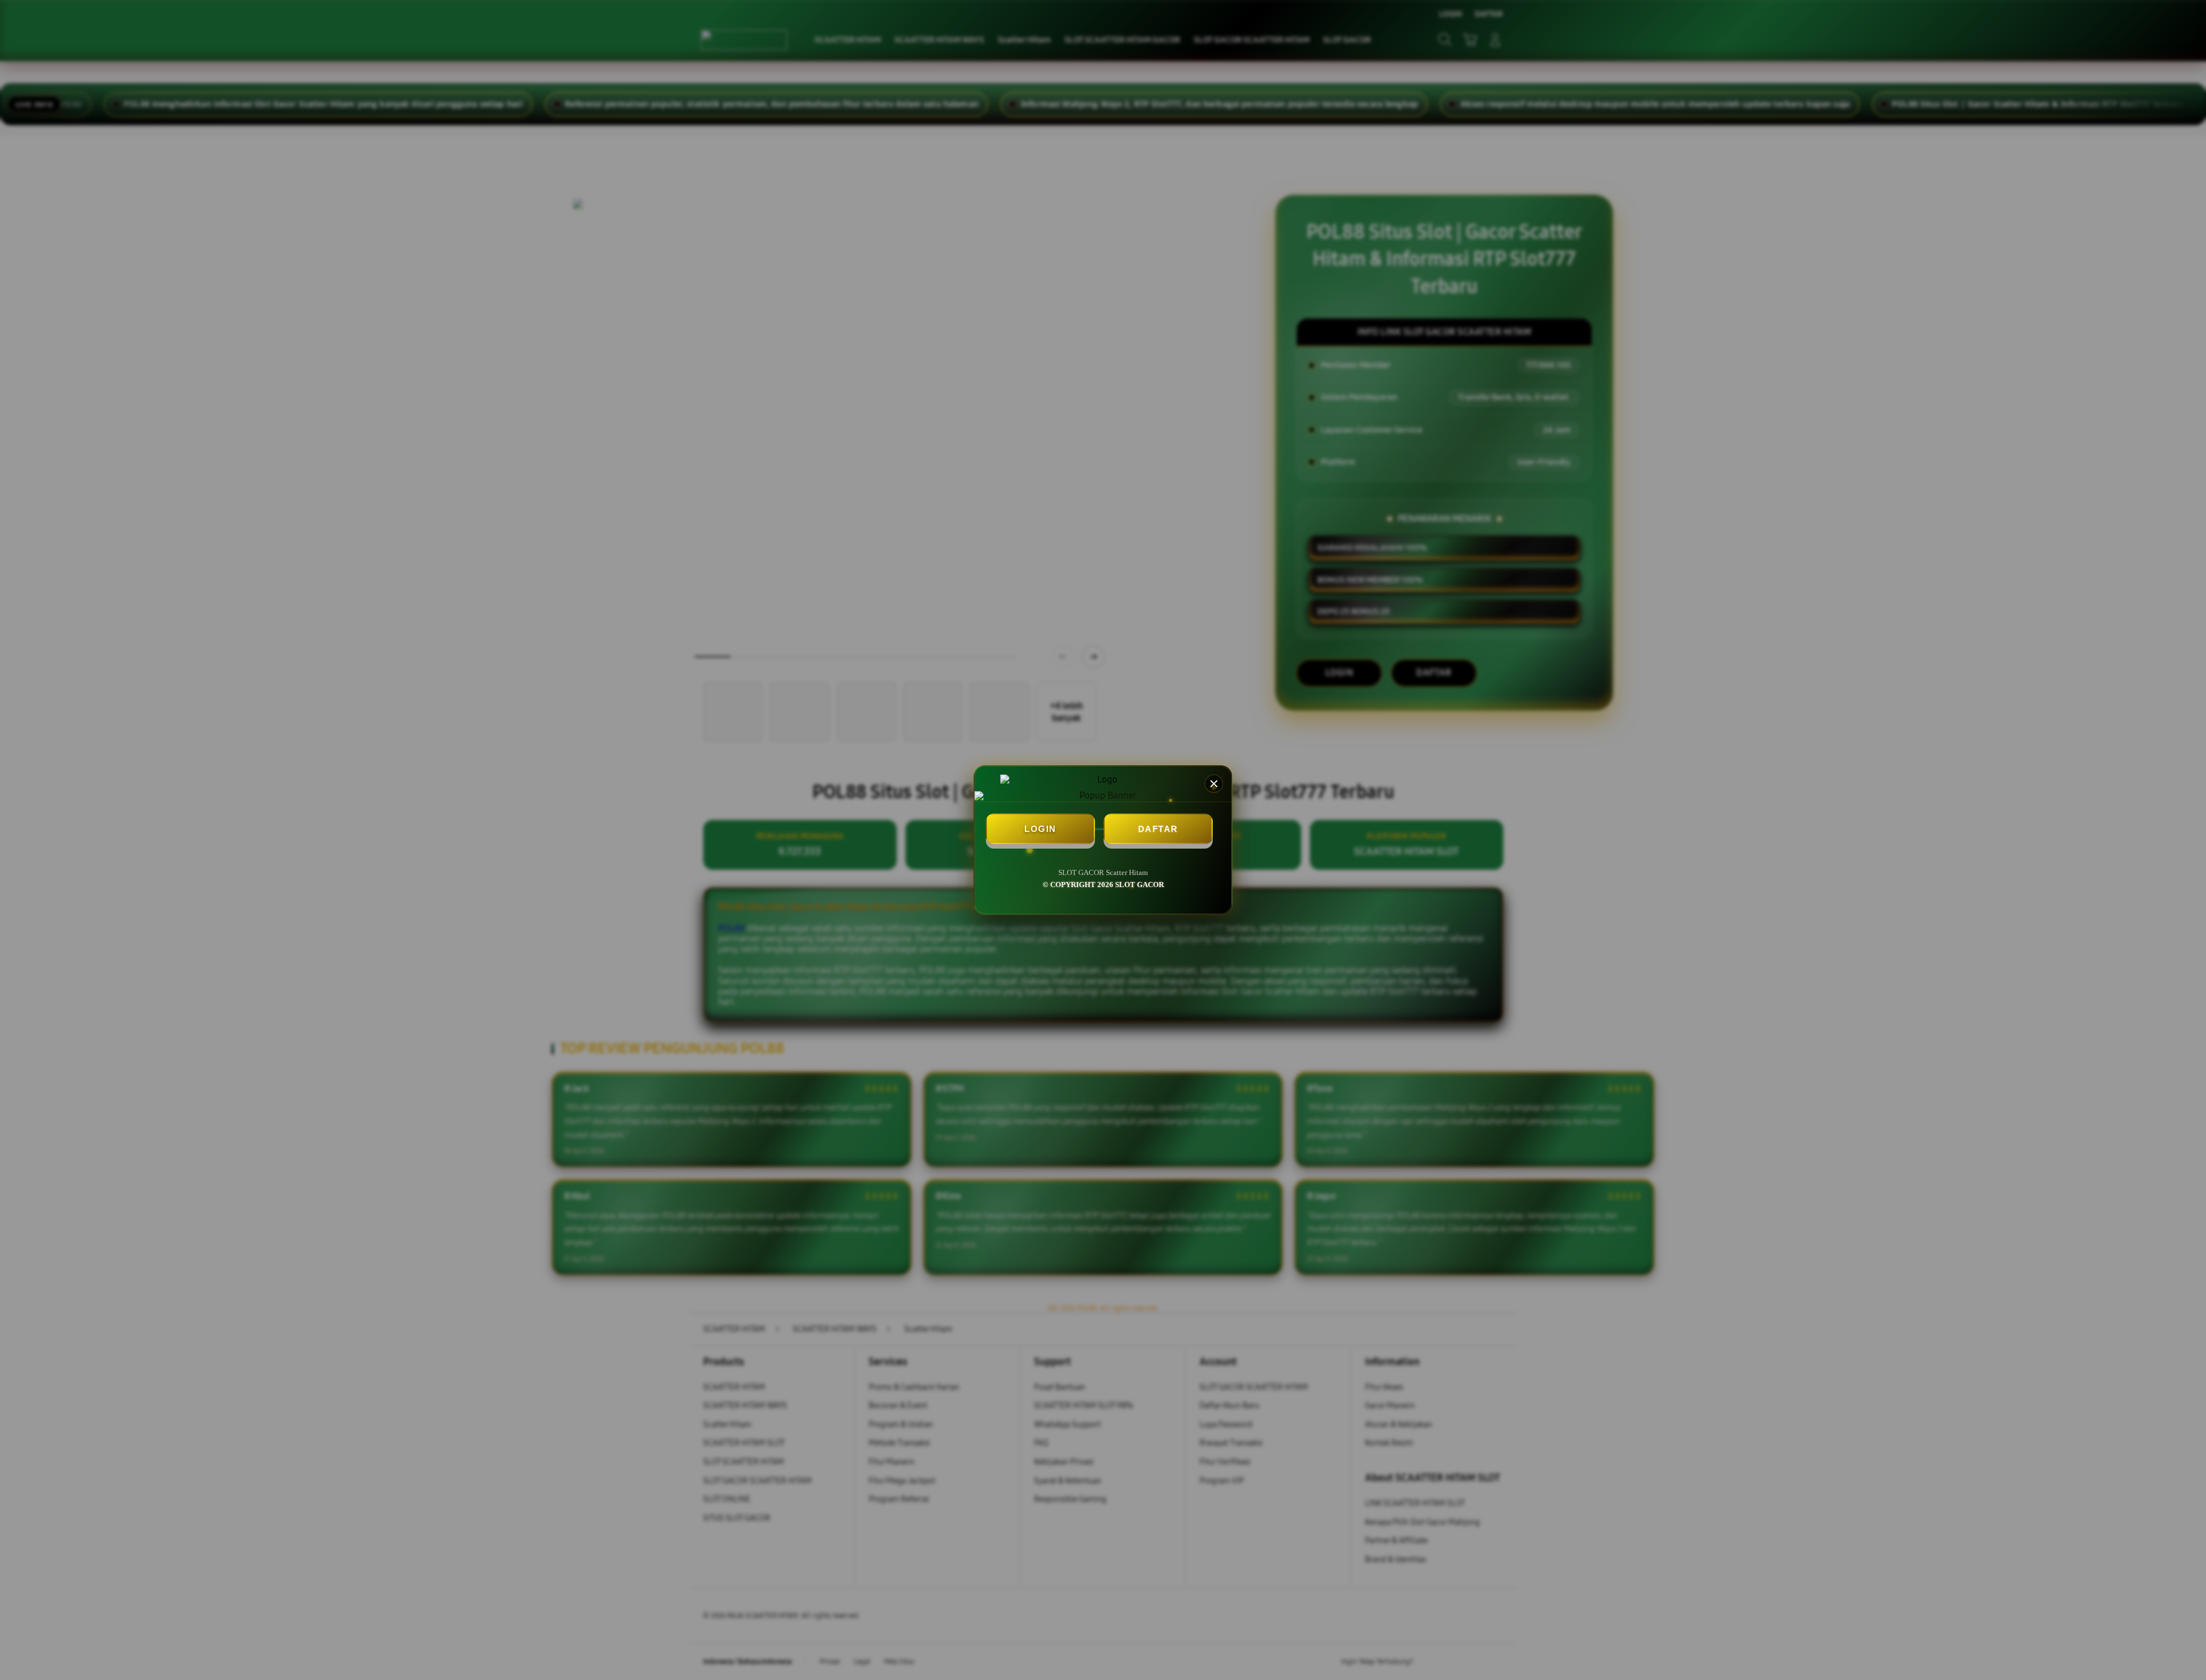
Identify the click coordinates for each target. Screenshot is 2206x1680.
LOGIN (1040, 829)
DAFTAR (1158, 829)
